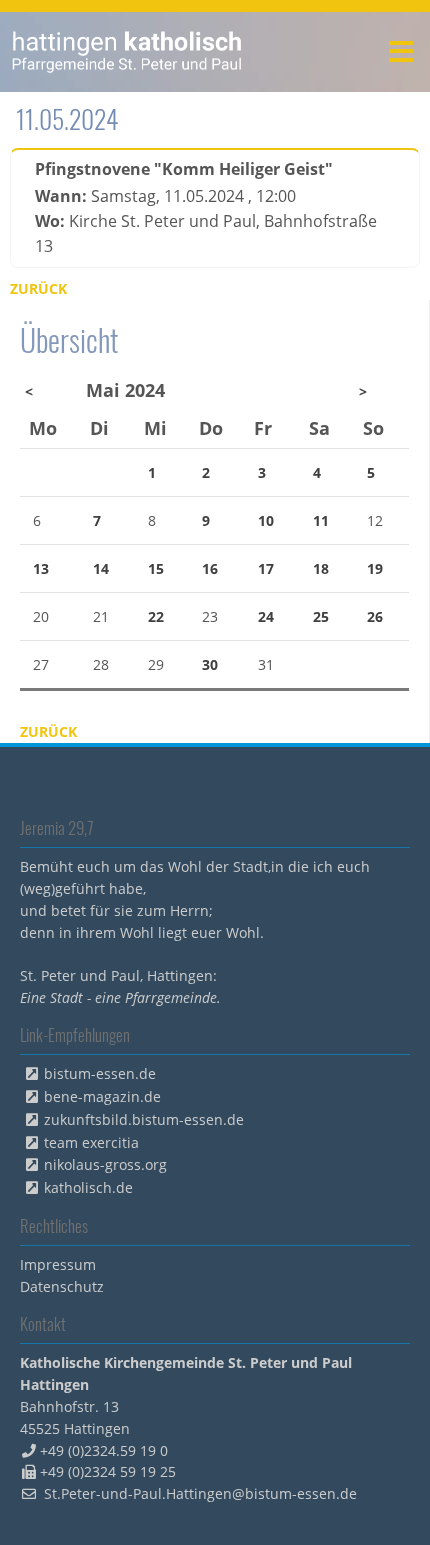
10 (266, 520)
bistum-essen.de (100, 1073)
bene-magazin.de (102, 1096)
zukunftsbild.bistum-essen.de (144, 1119)
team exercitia (91, 1142)
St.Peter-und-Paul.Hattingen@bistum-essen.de (200, 1493)
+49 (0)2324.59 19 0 (104, 1450)
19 (375, 568)
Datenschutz (62, 1286)
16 (210, 568)
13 (41, 568)
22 (156, 616)
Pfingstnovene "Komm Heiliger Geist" (184, 169)
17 (266, 568)
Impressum (58, 1264)
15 (156, 568)
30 (210, 664)
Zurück (38, 288)
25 (321, 616)
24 (266, 616)
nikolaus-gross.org (105, 1164)
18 (321, 568)
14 (101, 568)
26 (375, 616)
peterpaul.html (127, 52)
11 (321, 520)
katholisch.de (88, 1187)
